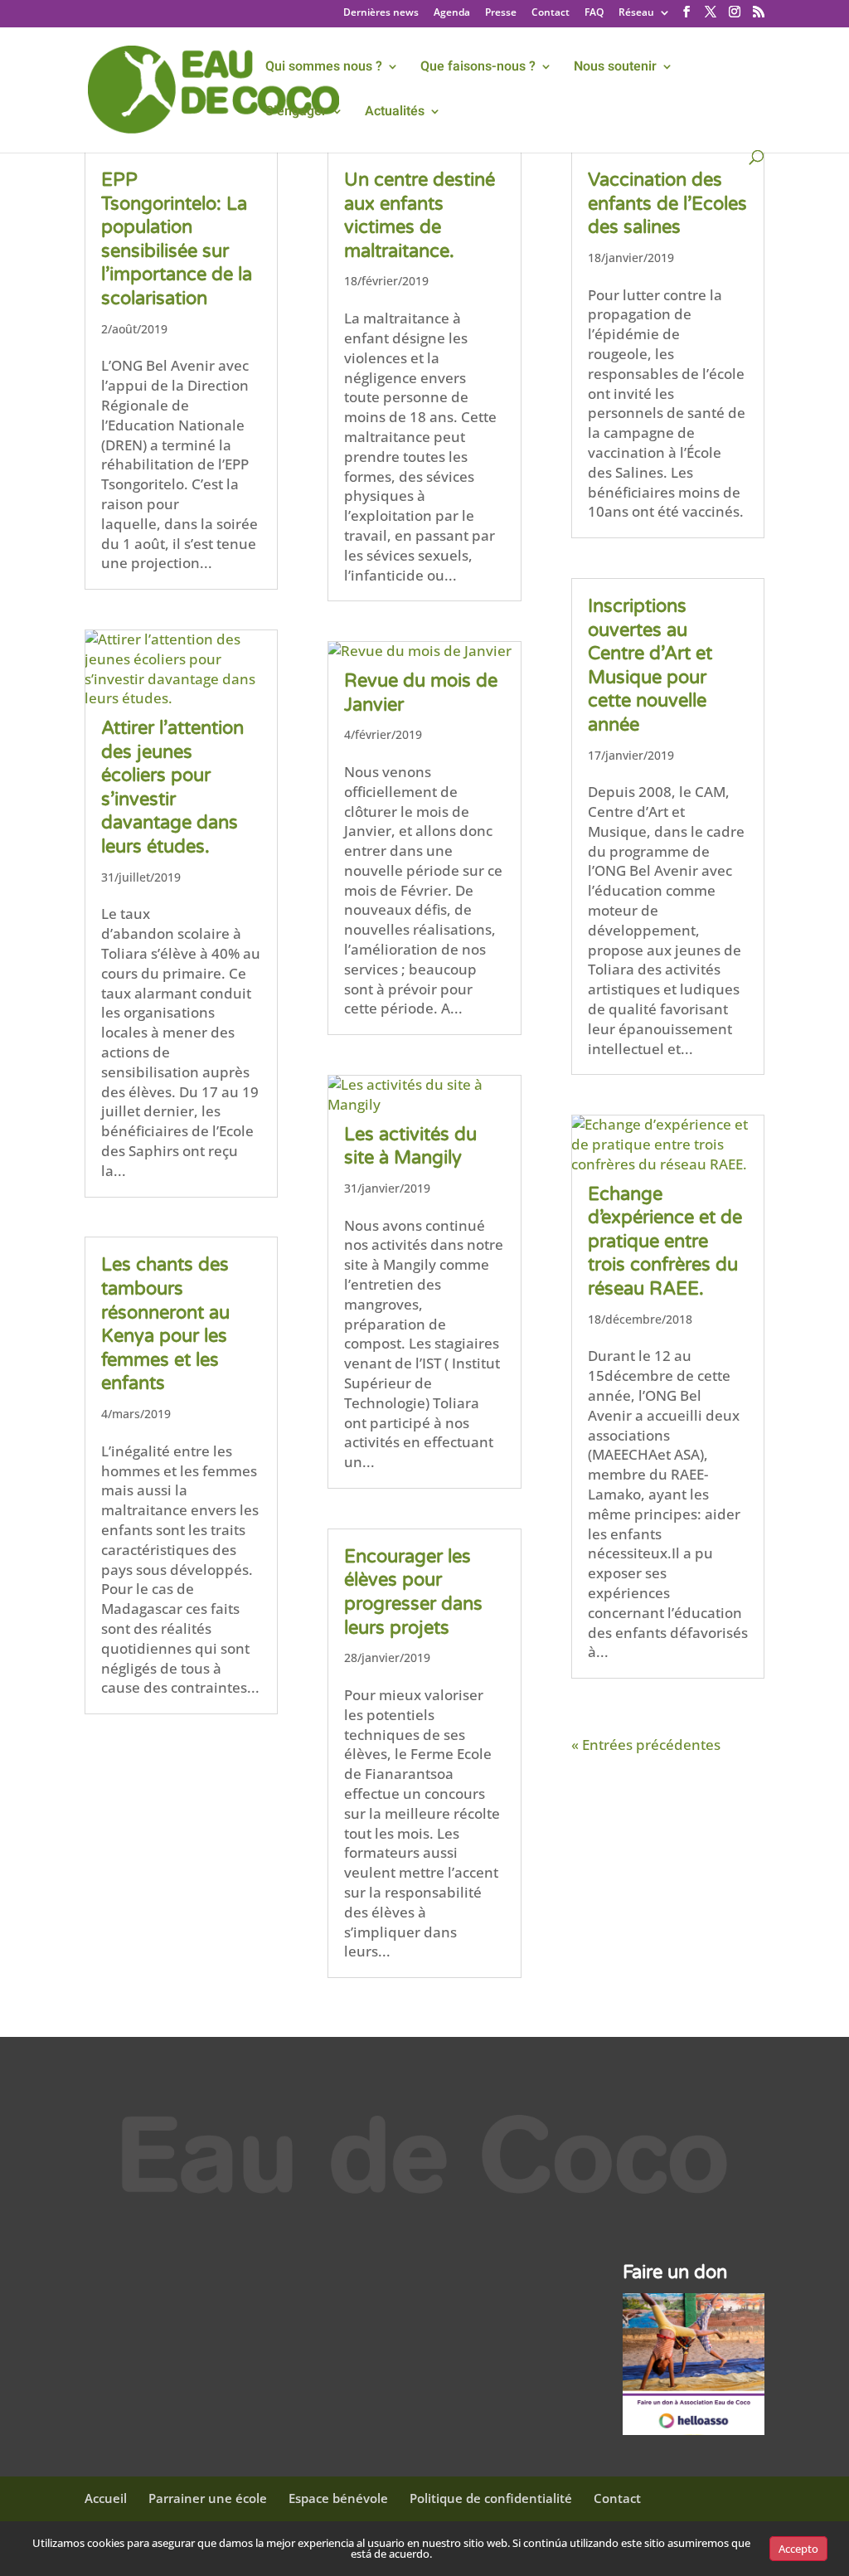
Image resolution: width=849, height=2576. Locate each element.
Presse (501, 13)
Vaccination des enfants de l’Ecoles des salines (667, 204)
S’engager (296, 113)
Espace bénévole (338, 2498)
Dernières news (381, 13)
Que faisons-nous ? (478, 68)
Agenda (452, 13)
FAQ (594, 13)
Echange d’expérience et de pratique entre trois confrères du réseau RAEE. (665, 1242)
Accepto (798, 2549)
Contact (551, 13)
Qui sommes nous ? (324, 68)
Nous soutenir (615, 68)
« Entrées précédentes (646, 1745)
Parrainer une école (208, 2498)
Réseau (636, 13)
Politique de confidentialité (491, 2498)
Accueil (106, 2498)
